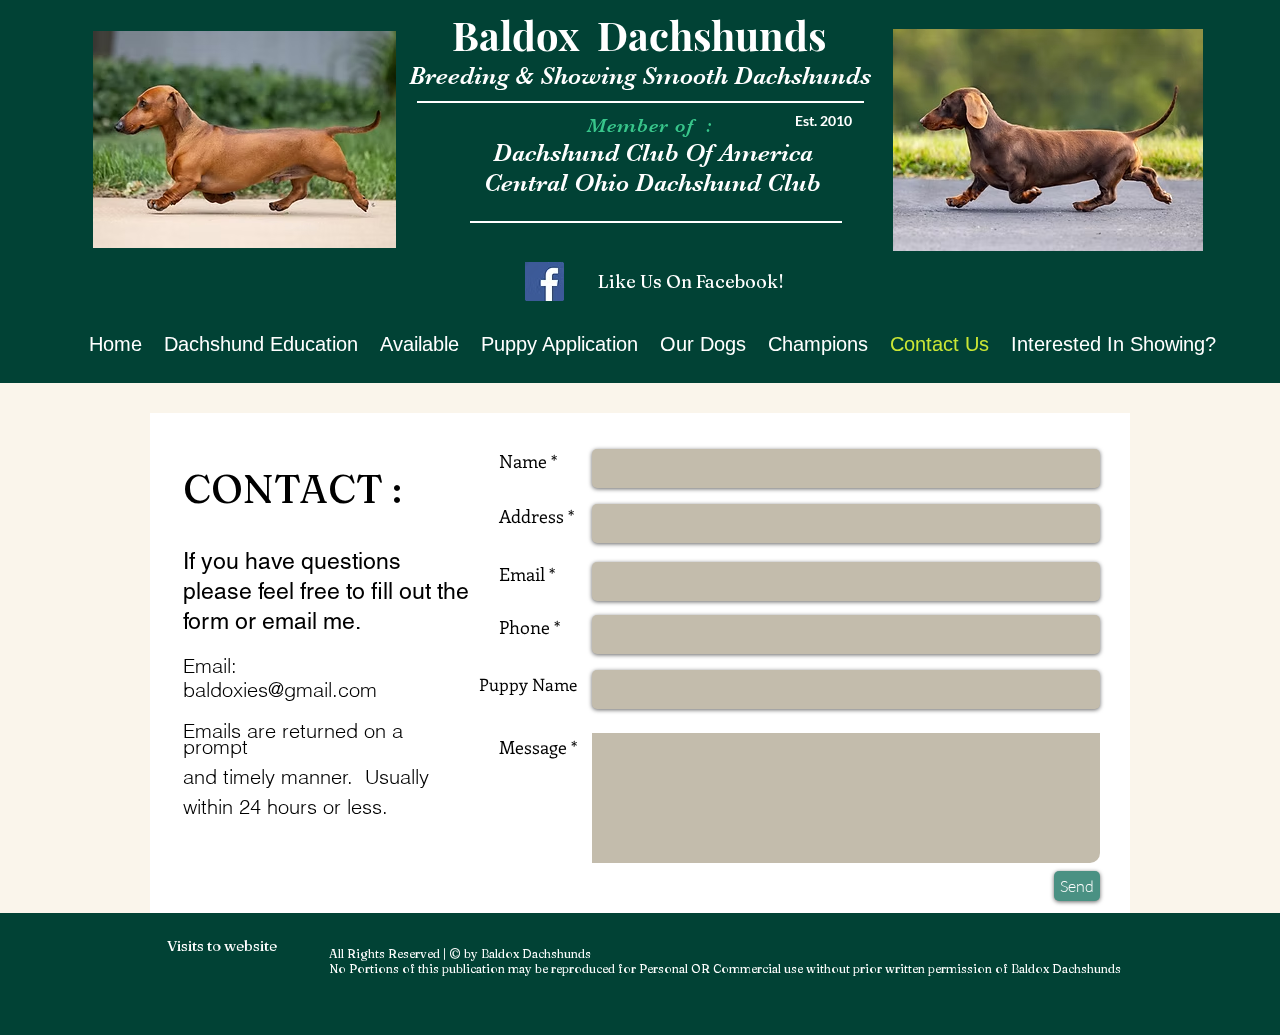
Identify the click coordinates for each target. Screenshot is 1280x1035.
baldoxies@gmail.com (280, 689)
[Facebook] (544, 281)
